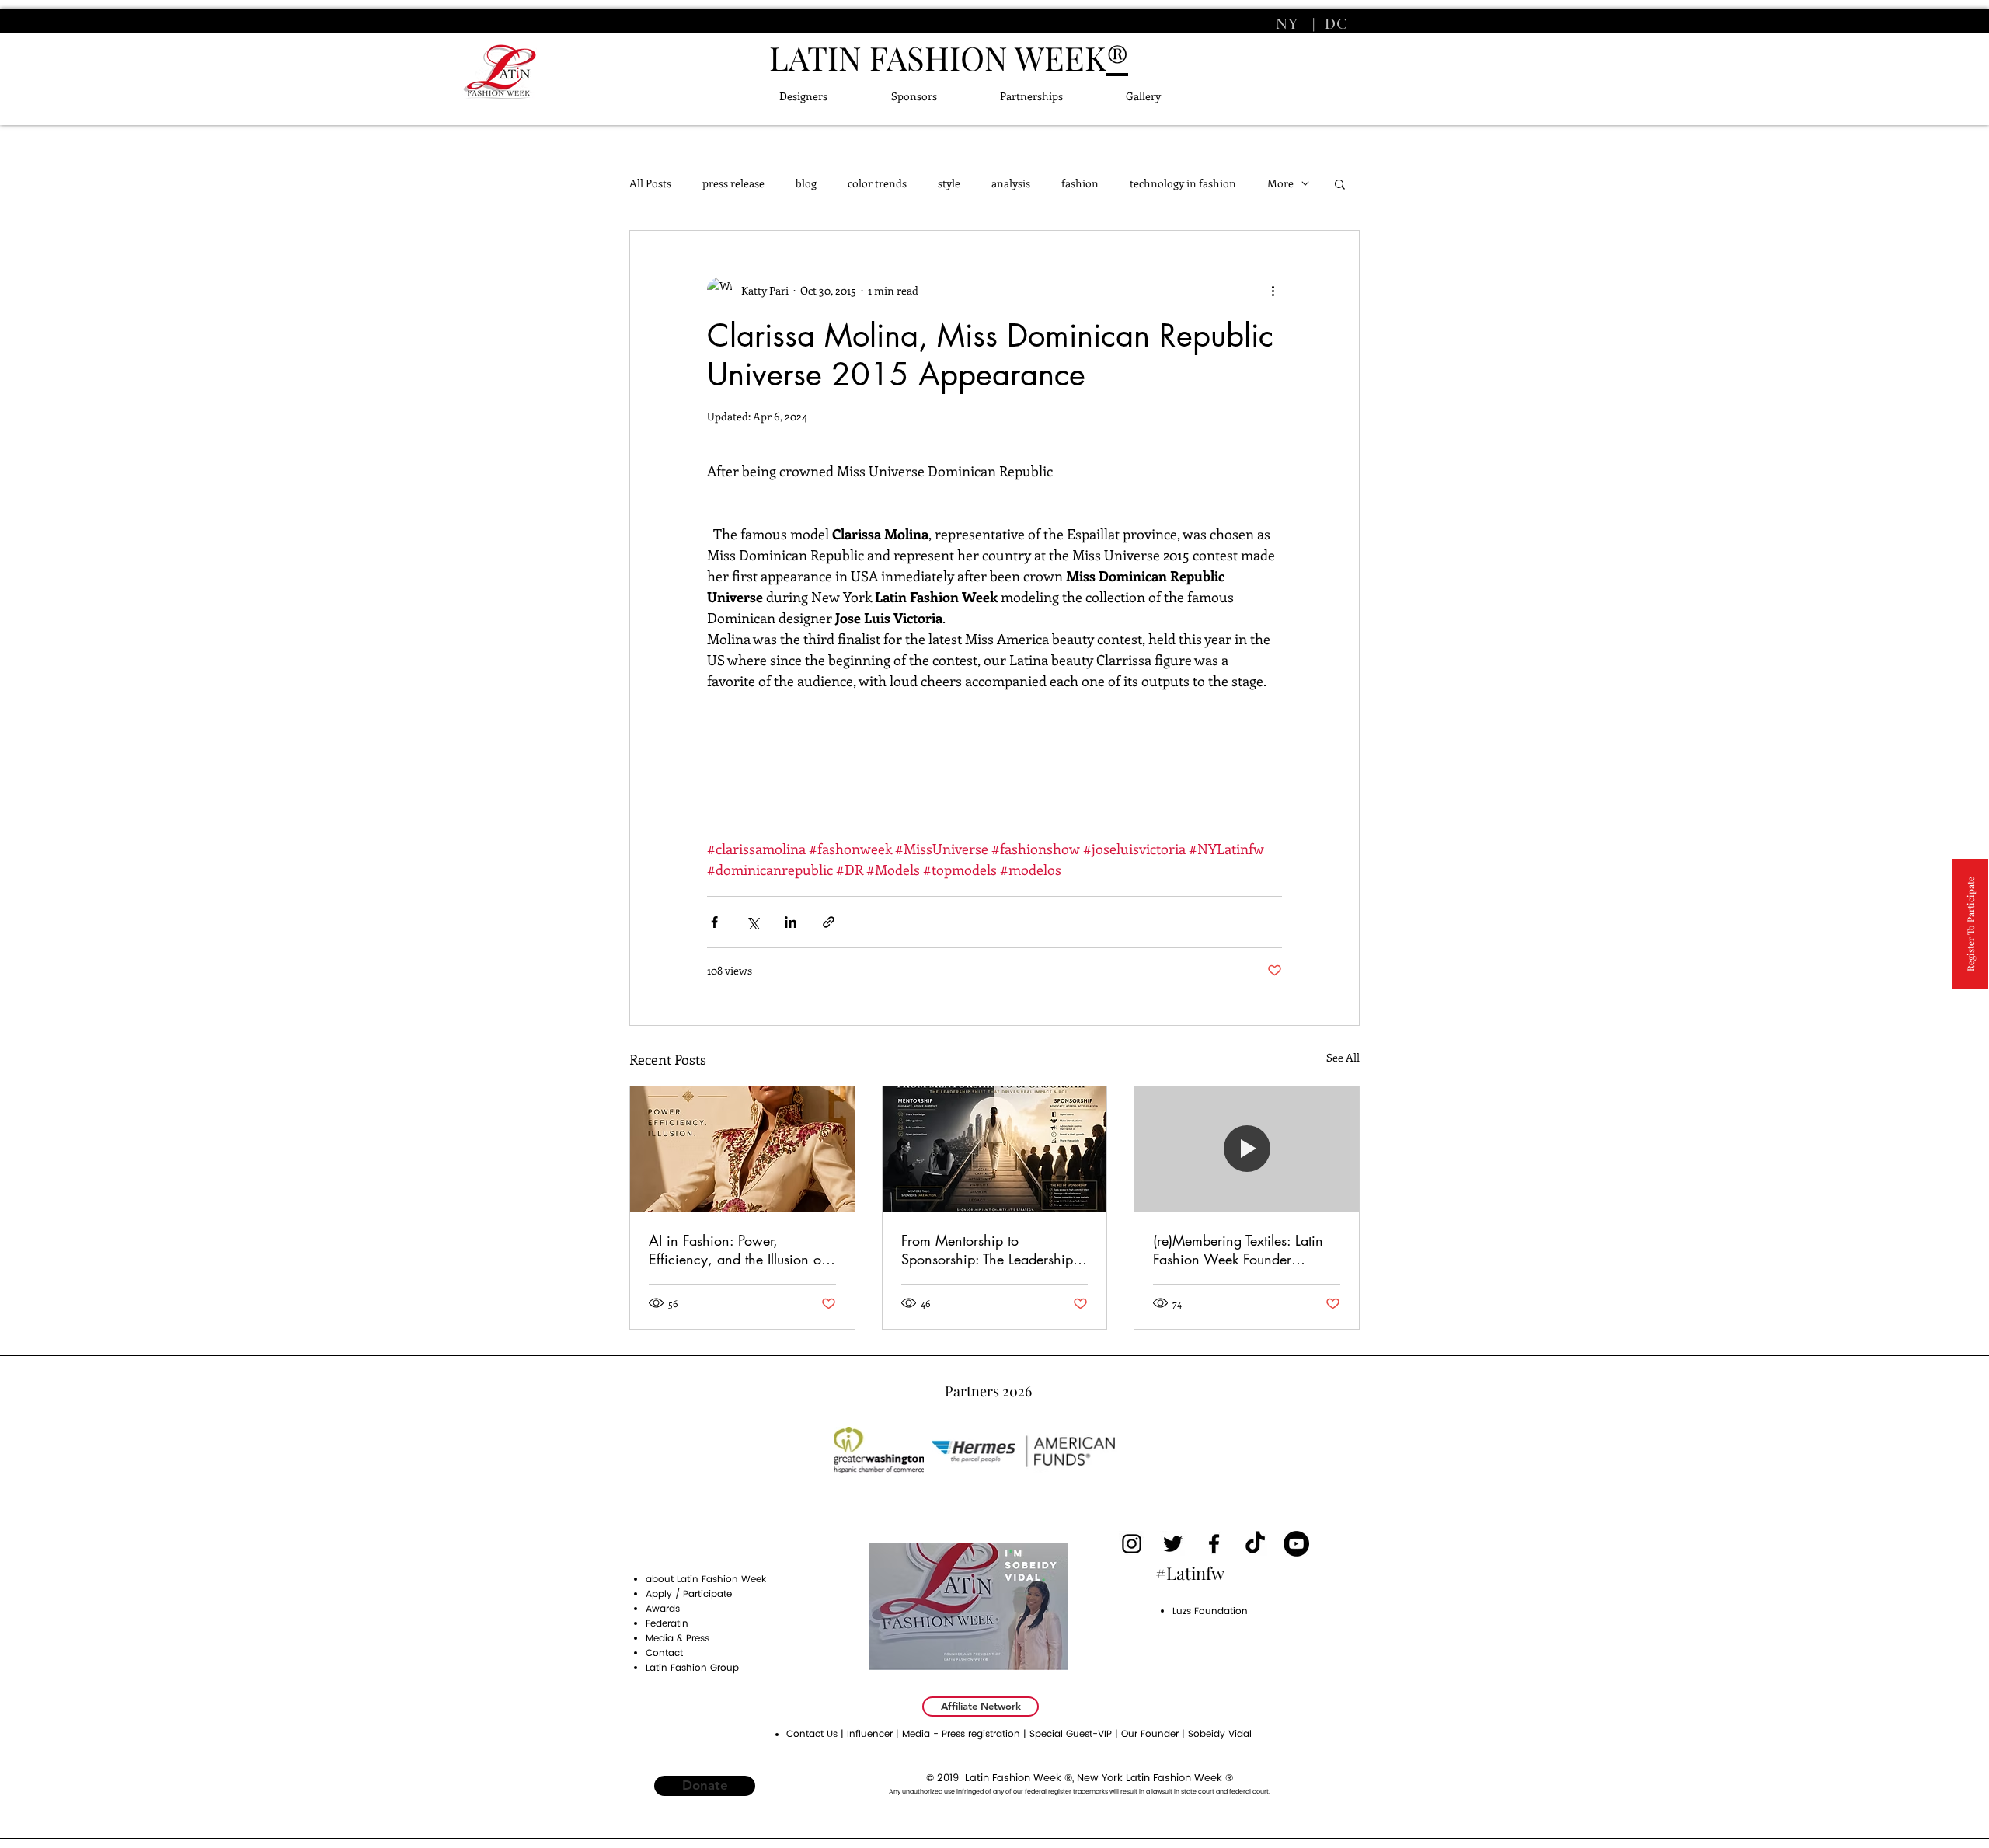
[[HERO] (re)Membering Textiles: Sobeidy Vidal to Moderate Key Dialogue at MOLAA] (1247, 1149)
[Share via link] (829, 922)
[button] (1340, 183)
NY (1289, 24)
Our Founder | (1155, 1734)
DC (1334, 24)
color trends (877, 183)
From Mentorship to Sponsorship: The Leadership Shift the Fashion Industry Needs (987, 1250)
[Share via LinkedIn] (791, 922)
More (1280, 183)
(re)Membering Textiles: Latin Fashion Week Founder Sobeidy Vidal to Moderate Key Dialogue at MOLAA (1238, 1250)
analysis (1011, 183)
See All (1343, 1057)
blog (806, 183)
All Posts (650, 183)
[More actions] (1273, 290)
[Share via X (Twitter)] (752, 922)
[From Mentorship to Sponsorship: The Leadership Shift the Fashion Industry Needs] (995, 1149)
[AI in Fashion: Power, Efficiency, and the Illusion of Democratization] (742, 1149)
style (949, 183)
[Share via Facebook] (714, 922)
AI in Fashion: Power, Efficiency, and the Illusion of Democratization (737, 1250)
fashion (1080, 183)
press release (733, 183)
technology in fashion (1183, 183)
